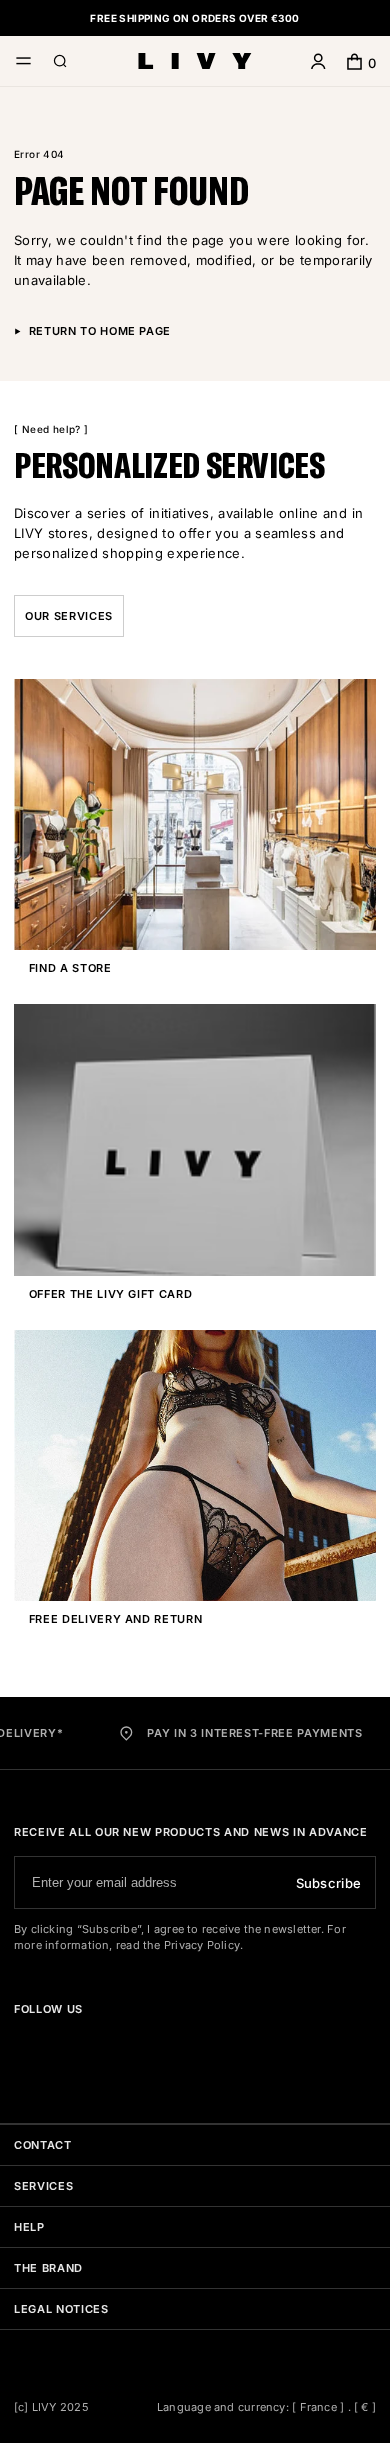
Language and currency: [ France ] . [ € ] (266, 2407)
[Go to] (22, 2044)
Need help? (51, 429)
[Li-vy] (195, 61)
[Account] (318, 63)
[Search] (60, 63)
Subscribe (328, 1883)
